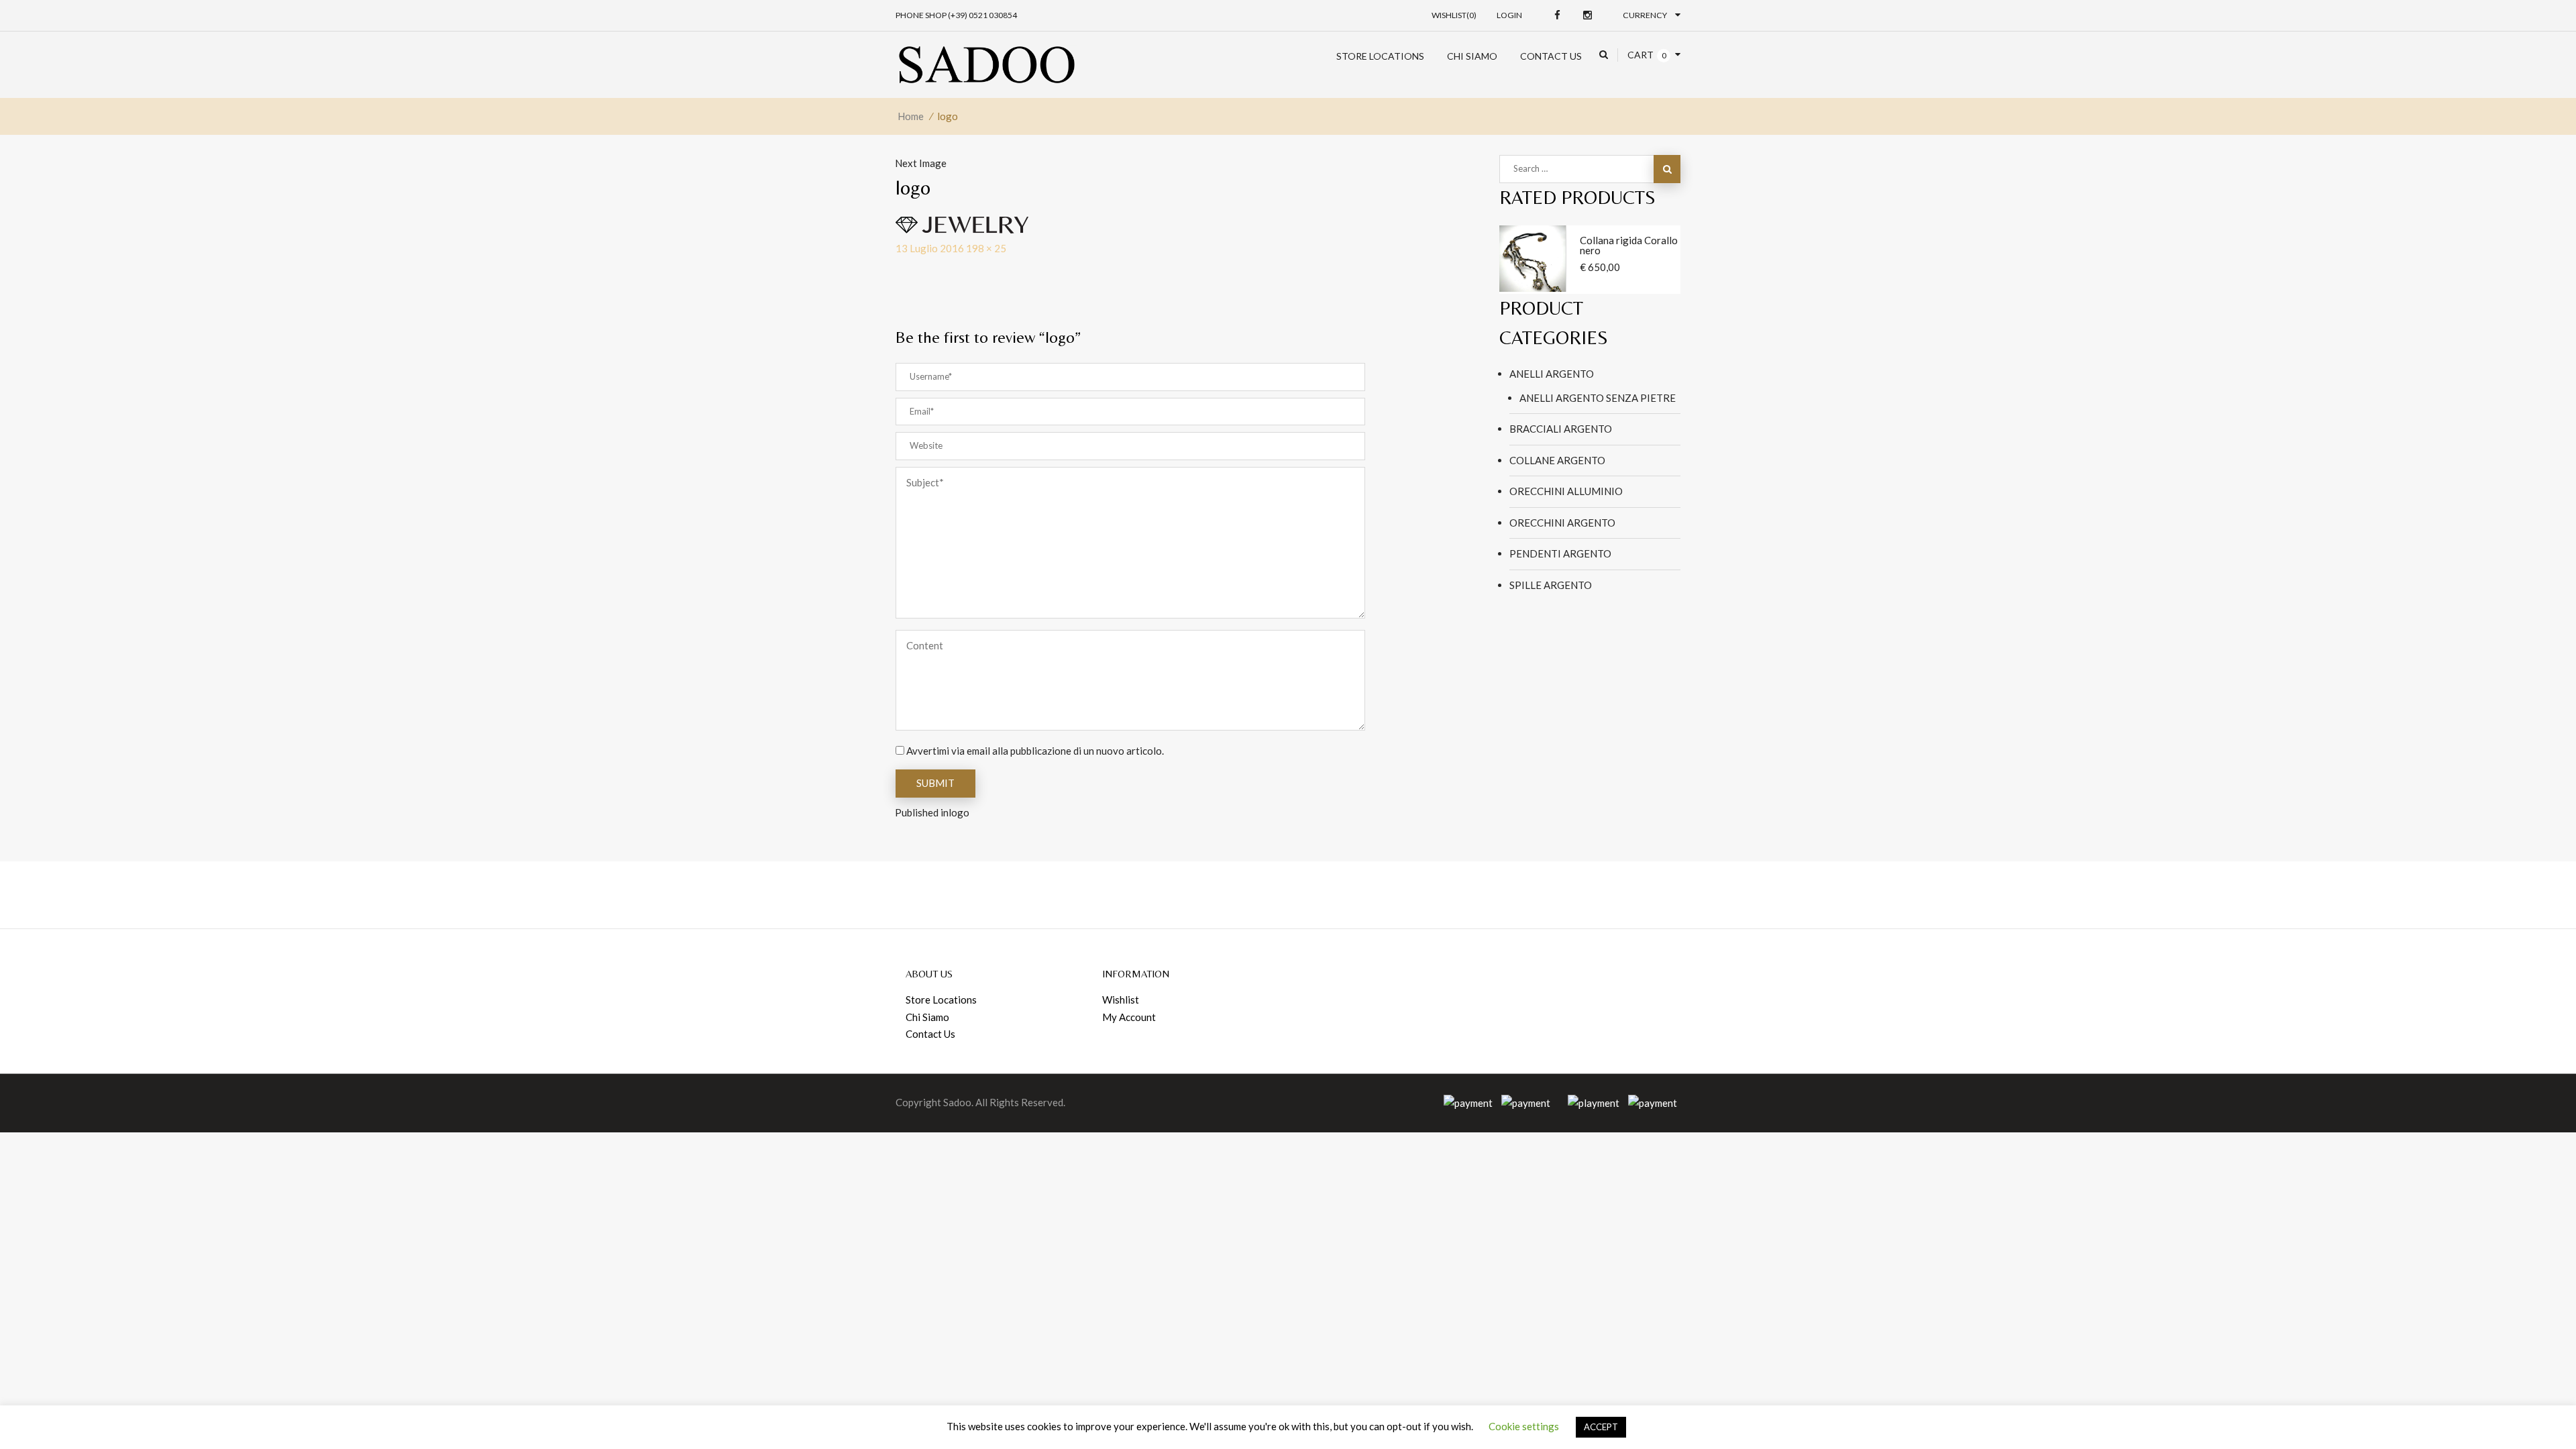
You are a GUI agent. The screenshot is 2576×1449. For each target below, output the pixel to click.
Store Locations (1380, 56)
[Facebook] (1557, 15)
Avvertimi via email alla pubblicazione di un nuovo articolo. (1035, 751)
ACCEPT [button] (1601, 1427)
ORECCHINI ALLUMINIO (1566, 491)
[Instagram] (1588, 15)
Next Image (921, 163)
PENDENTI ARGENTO (1560, 553)
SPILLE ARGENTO (1551, 585)
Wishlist (1121, 1000)
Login (1509, 15)
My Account (1129, 1017)
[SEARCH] (1667, 169)
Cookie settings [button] (1524, 1426)
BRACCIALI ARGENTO (1561, 429)
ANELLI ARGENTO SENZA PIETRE (1598, 398)
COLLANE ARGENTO (1557, 460)
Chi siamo (1472, 56)
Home (911, 116)
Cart (1641, 55)
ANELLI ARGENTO (1552, 374)
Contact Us (1551, 56)
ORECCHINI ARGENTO (1562, 523)
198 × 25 (986, 248)
